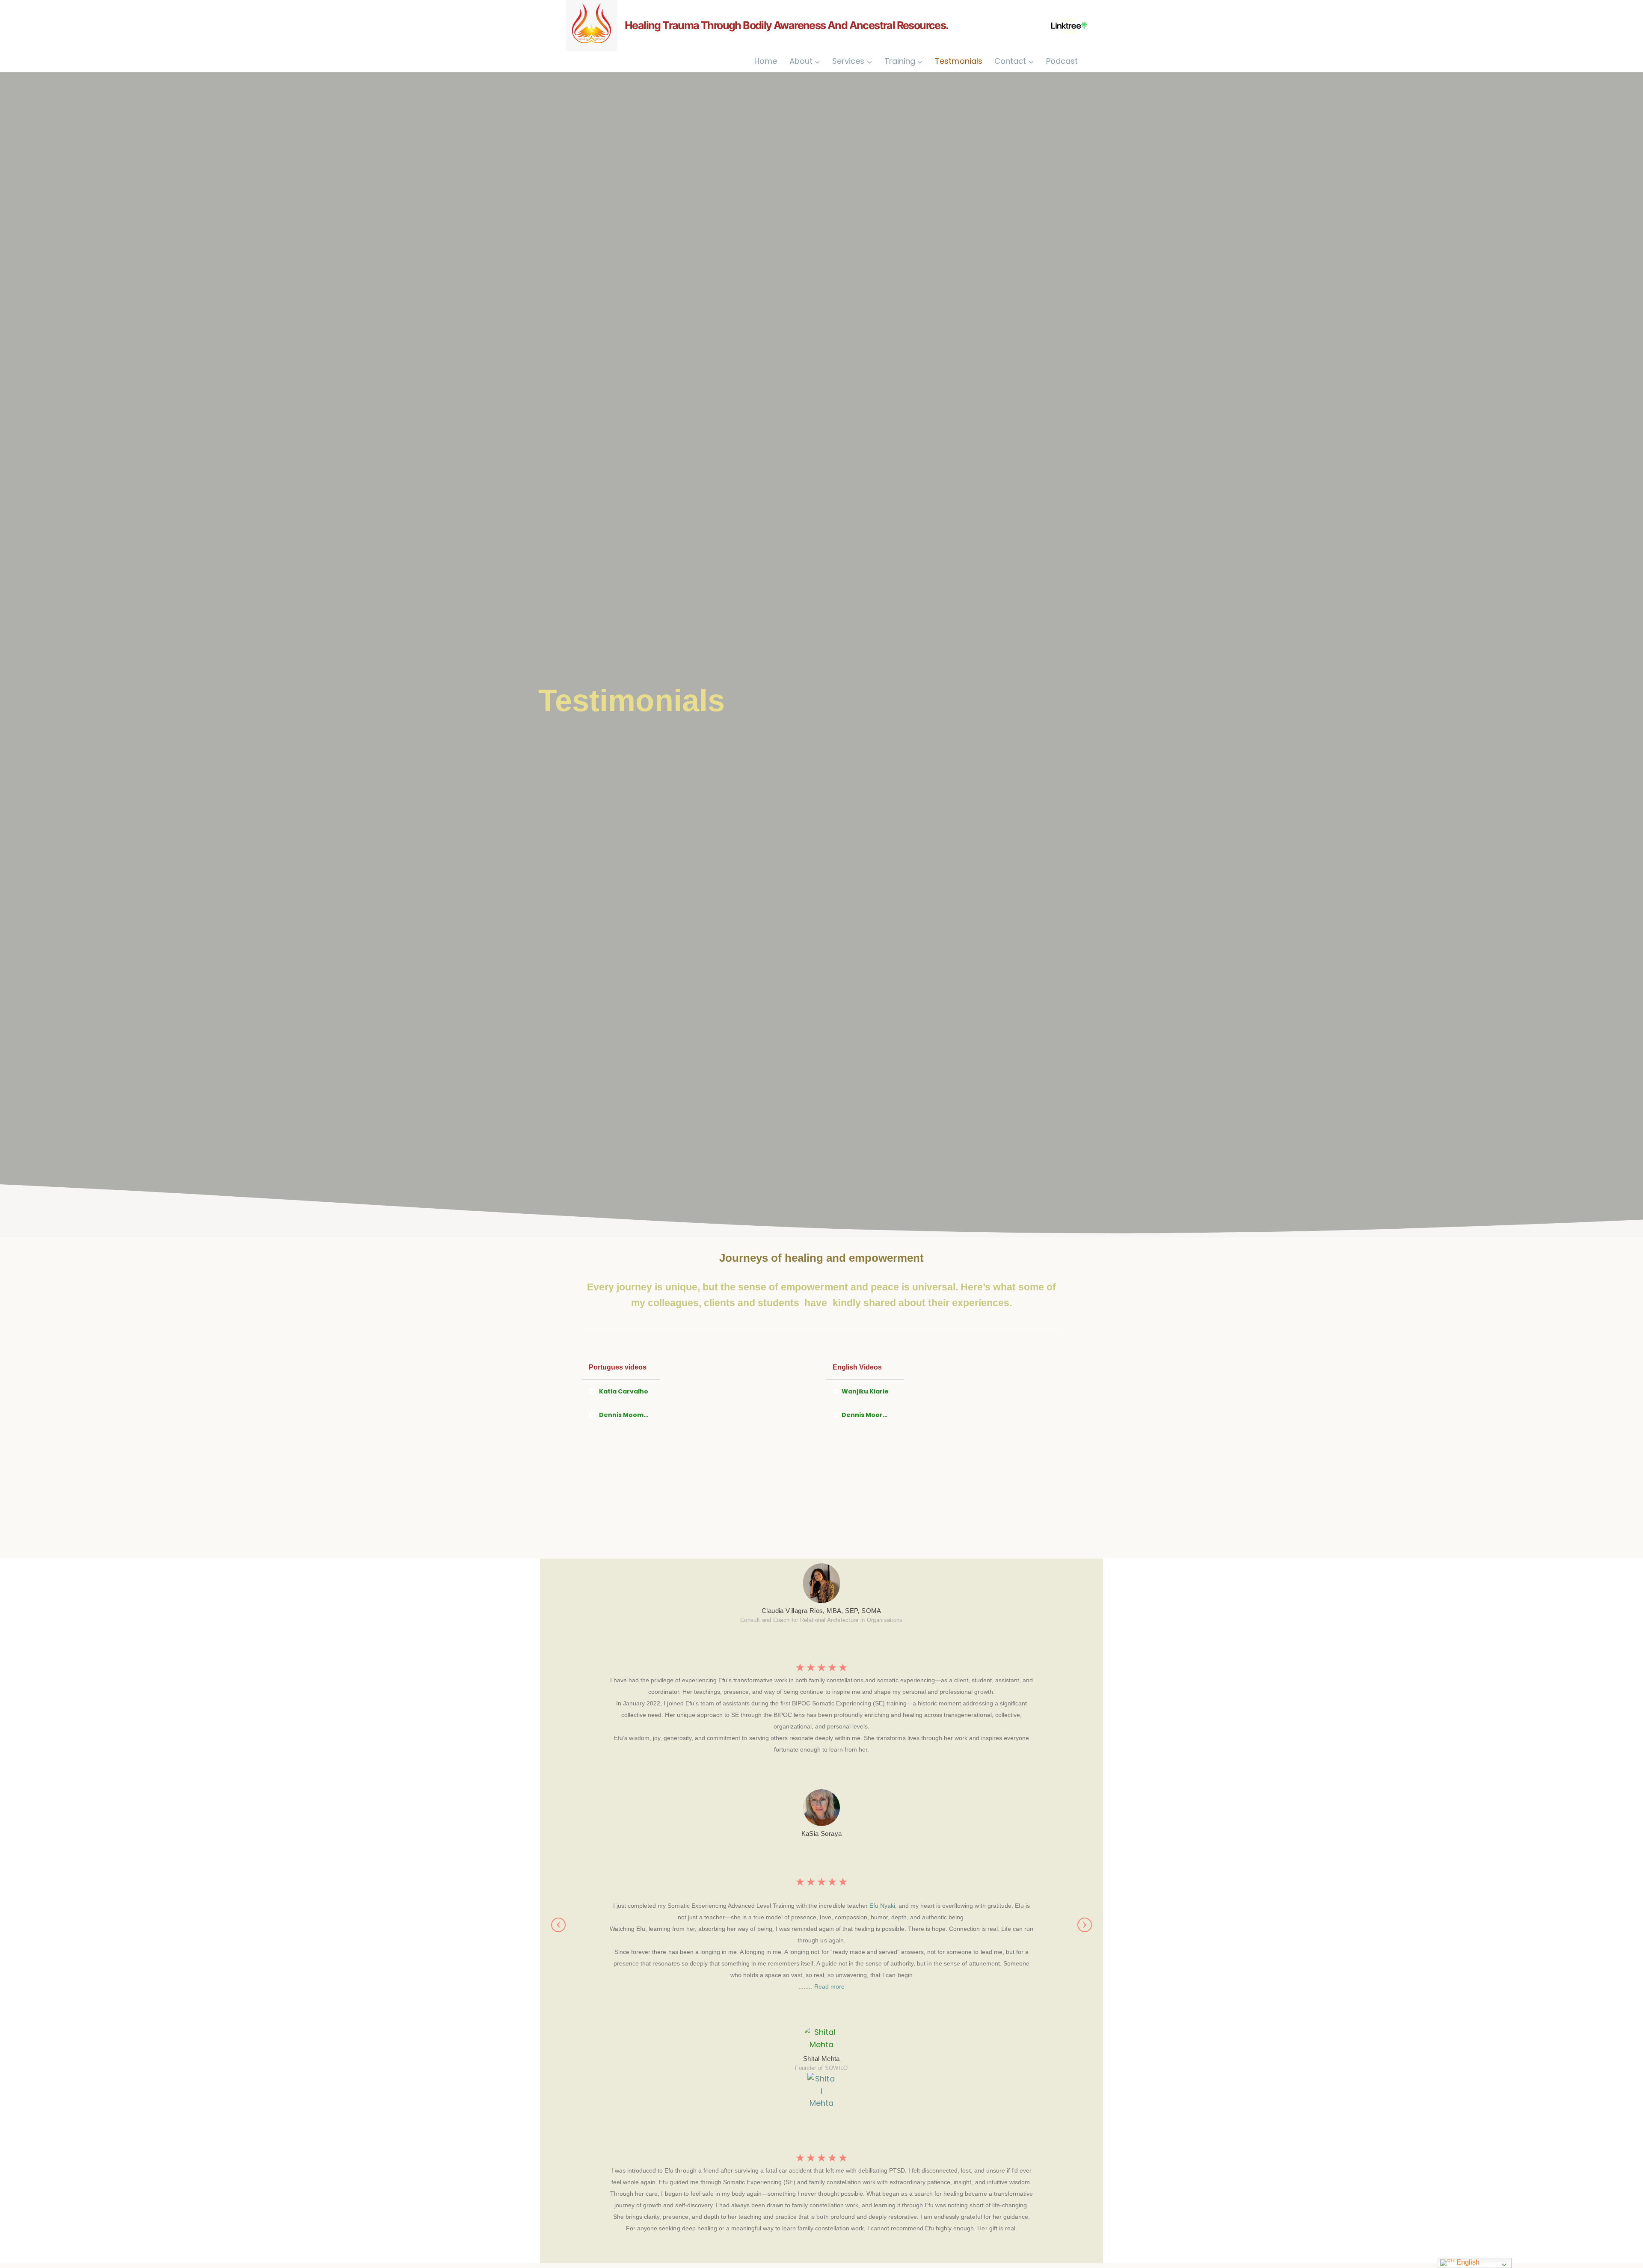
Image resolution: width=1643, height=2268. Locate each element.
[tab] (621, 1392)
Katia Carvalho (624, 1391)
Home (766, 61)
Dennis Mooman (626, 1415)
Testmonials (958, 61)
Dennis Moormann (872, 1415)
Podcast (1062, 61)
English (1467, 2262)
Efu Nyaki (882, 1906)
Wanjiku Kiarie (865, 1391)
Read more (829, 1986)
